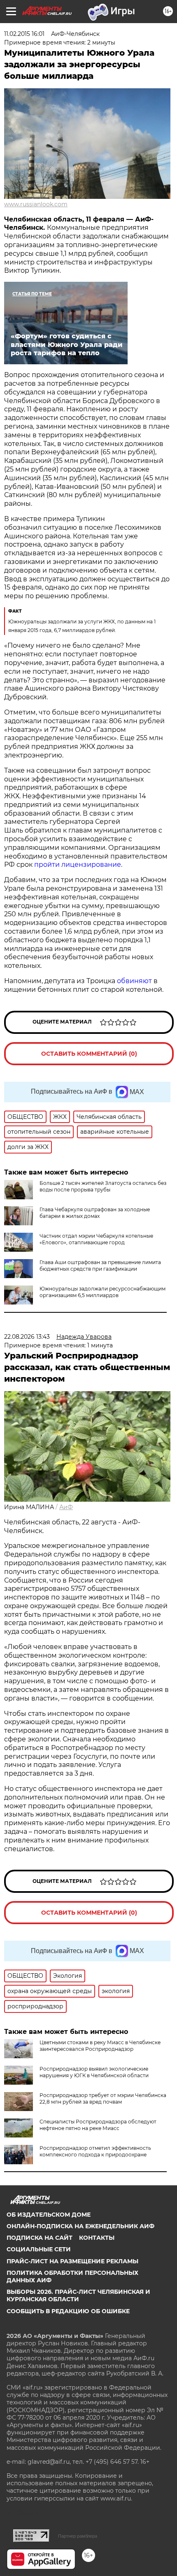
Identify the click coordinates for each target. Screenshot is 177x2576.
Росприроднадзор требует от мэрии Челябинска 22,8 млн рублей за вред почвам (103, 2098)
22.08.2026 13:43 (27, 1337)
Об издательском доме (49, 2215)
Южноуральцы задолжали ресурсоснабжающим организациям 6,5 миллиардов (102, 1292)
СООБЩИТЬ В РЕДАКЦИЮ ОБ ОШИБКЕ (68, 2311)
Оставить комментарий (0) (89, 1054)
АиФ (66, 1507)
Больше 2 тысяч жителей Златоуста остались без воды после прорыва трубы (103, 1186)
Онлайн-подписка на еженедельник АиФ (80, 2226)
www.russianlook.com (36, 204)
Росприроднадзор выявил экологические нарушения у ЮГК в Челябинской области (94, 2072)
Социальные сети (39, 2249)
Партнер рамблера (78, 2536)
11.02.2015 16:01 (24, 34)
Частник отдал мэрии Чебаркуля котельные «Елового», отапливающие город (96, 1239)
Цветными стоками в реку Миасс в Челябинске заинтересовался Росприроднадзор (100, 2046)
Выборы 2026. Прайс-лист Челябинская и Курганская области (78, 2295)
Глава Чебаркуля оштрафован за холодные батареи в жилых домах (95, 1213)
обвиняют (135, 981)
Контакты (97, 2238)
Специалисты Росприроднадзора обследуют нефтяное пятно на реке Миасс (98, 2125)
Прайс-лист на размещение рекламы (72, 2261)
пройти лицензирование (78, 865)
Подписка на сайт (40, 2238)
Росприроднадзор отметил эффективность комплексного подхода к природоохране (95, 2151)
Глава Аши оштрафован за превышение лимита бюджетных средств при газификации (100, 1266)
